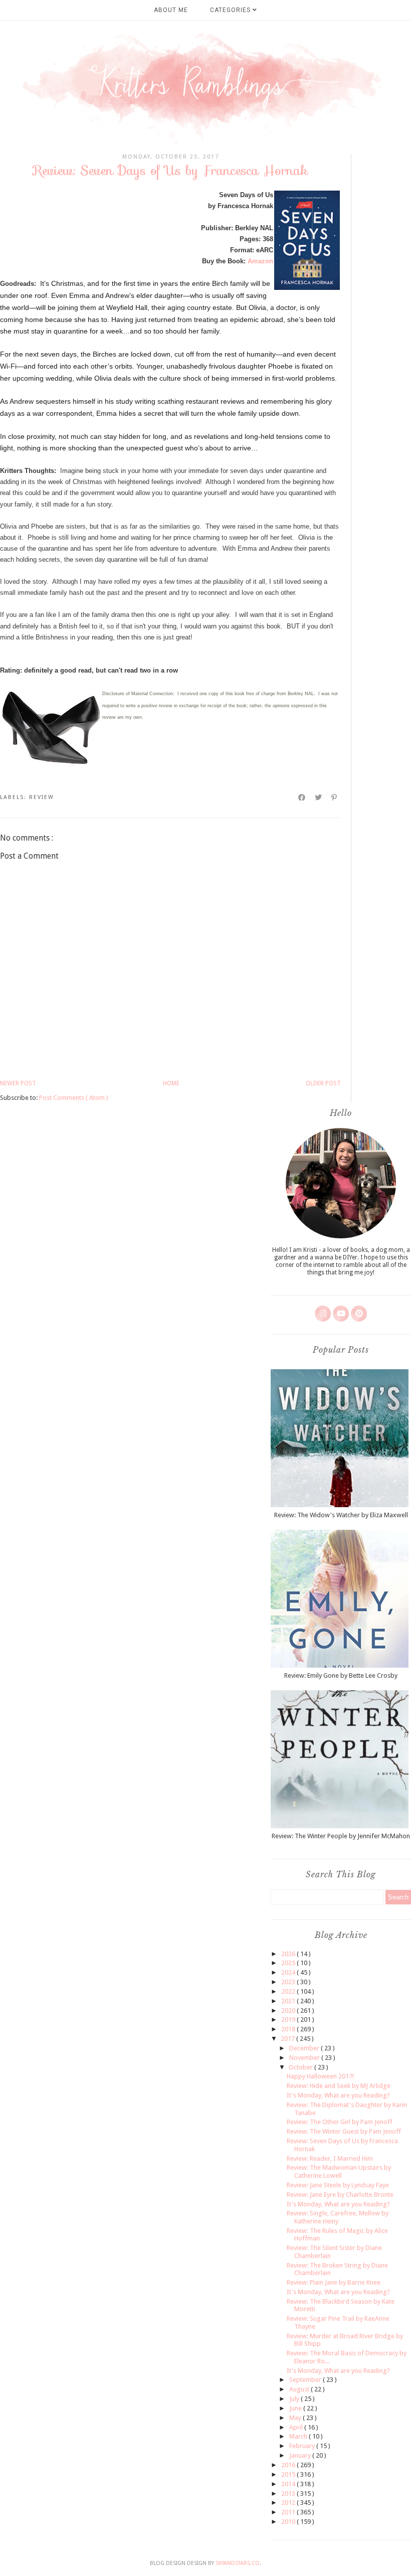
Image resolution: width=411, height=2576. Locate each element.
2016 (289, 2465)
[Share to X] (319, 797)
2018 (289, 2029)
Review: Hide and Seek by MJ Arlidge (339, 2086)
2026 (289, 1954)
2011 (289, 2512)
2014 (289, 2484)
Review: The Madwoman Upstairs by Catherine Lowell (339, 2171)
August (300, 2389)
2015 (289, 2474)
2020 (289, 2010)
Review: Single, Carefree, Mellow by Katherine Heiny (338, 2217)
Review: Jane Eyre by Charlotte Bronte (340, 2195)
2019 (289, 2020)
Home (171, 1083)
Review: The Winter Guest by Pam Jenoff (344, 2131)
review (42, 797)
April (297, 2427)
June (296, 2408)
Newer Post (18, 1083)
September (306, 2380)
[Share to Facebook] (302, 797)
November (305, 2058)
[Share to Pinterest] (335, 797)
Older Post (323, 1083)
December (305, 2048)
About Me (171, 10)
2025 (289, 1963)
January (301, 2455)
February (303, 2446)
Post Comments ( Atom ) (74, 1098)
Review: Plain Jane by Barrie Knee (334, 2282)
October (301, 2067)
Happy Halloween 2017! (320, 2076)
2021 (289, 2001)
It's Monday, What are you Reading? (338, 2095)
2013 (289, 2493)
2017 (288, 2039)
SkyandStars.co (238, 2563)
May (296, 2418)
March (299, 2436)
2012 (289, 2503)
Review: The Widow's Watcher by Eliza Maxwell (341, 1515)
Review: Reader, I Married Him (330, 2158)
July (295, 2399)
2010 (289, 2522)
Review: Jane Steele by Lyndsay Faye (338, 2185)
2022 (289, 1991)
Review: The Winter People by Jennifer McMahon (341, 1836)
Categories (231, 10)
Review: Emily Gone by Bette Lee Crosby (341, 1675)
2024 (289, 1972)
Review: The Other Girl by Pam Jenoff (340, 2122)
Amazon (260, 261)
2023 (289, 1982)
